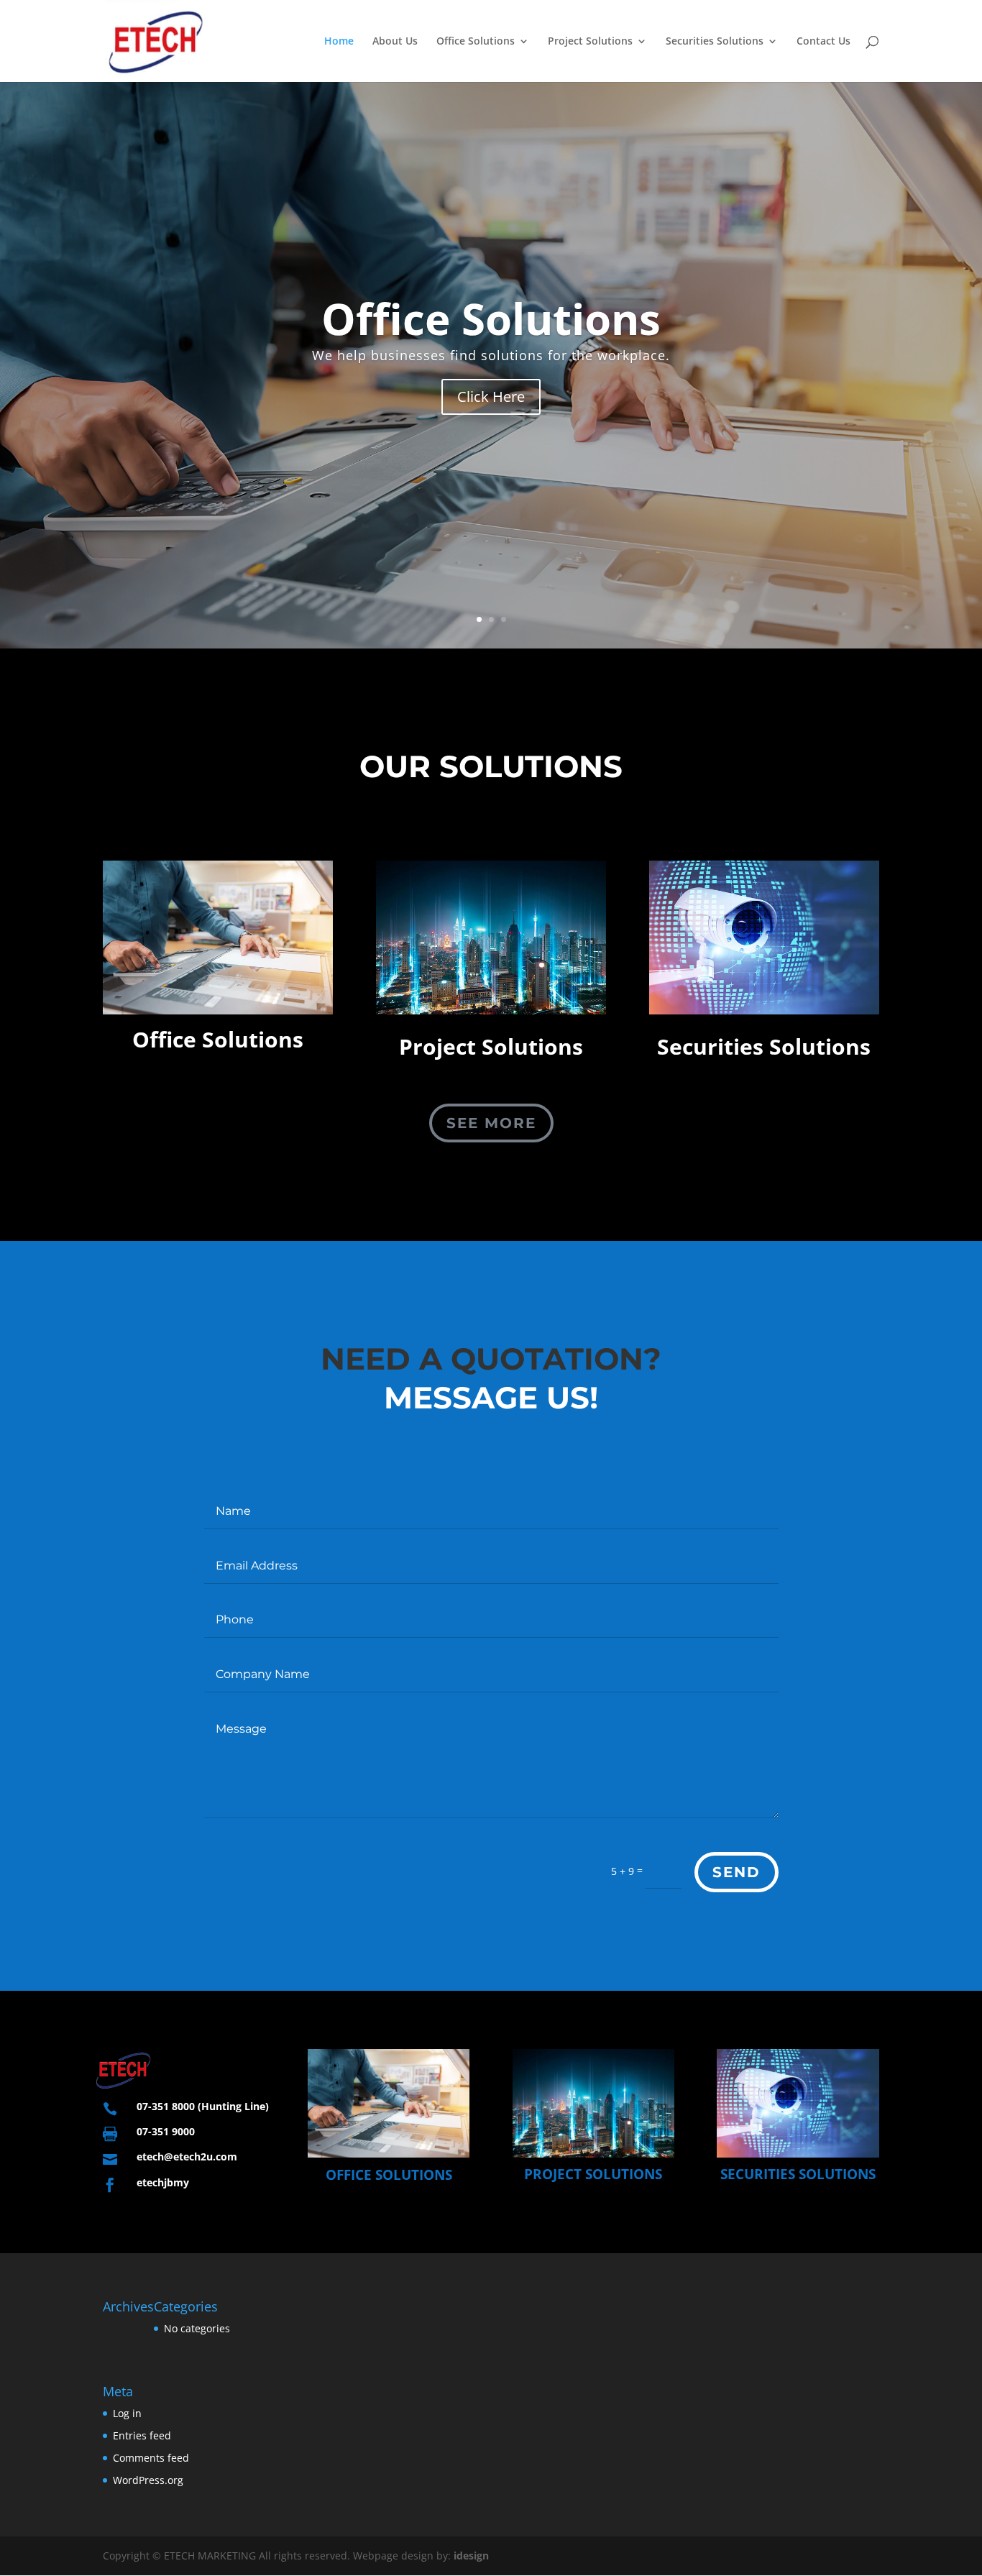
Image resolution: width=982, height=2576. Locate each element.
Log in (127, 2413)
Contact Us (823, 42)
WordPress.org (148, 2480)
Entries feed (142, 2435)
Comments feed (151, 2458)
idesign (471, 2556)
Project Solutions (590, 42)
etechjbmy (163, 2182)
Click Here (491, 453)
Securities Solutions (715, 42)
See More (491, 1123)
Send (736, 1872)
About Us (395, 42)
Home (339, 42)
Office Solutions (476, 42)
